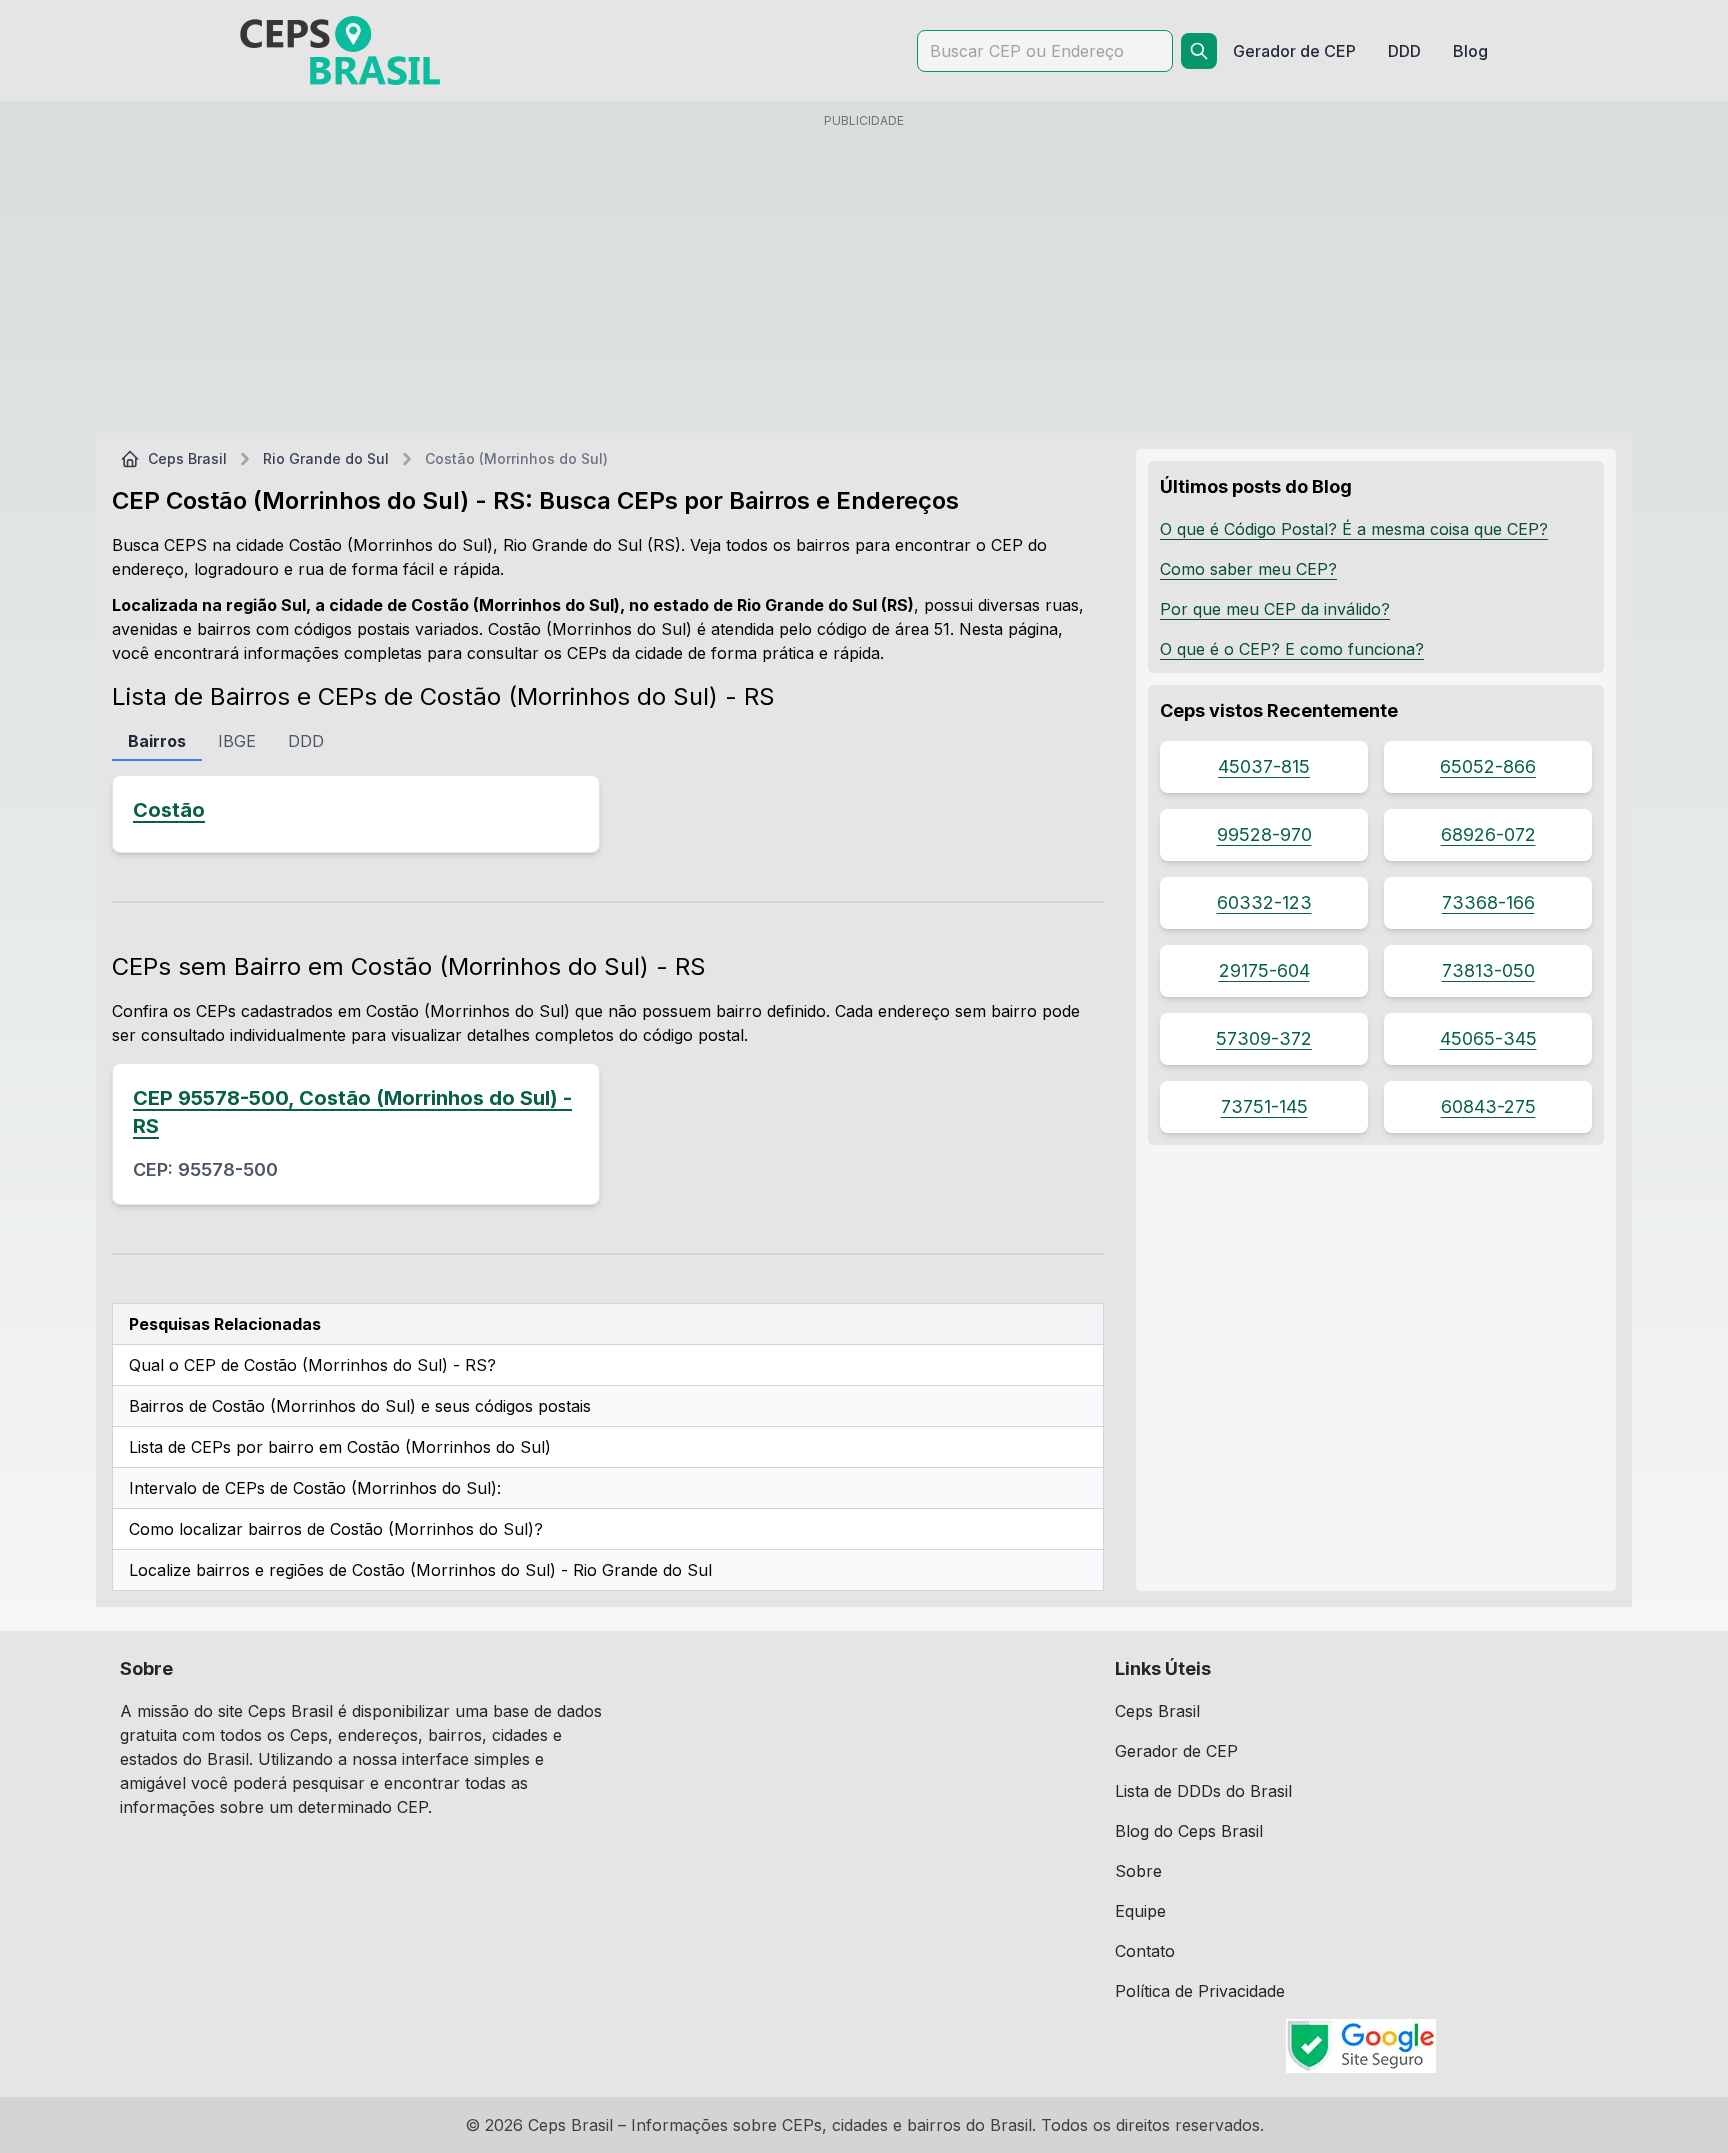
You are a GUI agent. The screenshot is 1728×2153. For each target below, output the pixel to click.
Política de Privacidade (1200, 1991)
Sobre (1138, 1871)
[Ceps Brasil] (340, 50)
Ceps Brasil (187, 458)
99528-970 (1264, 834)
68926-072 (1488, 834)
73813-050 (1488, 970)
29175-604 (1264, 970)
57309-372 (1264, 1038)
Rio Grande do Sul (326, 458)
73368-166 (1488, 902)
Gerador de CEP (1176, 1751)
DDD (306, 741)
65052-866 (1488, 766)
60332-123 (1264, 902)
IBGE (237, 741)
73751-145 (1264, 1106)
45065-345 (1488, 1038)
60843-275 (1488, 1106)
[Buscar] (1199, 51)
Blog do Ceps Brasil (1189, 1831)
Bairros (157, 741)
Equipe (1140, 1911)
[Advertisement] (864, 277)
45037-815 (1264, 766)
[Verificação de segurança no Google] (1361, 2046)
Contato (1145, 1951)
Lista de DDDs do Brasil (1203, 1791)
